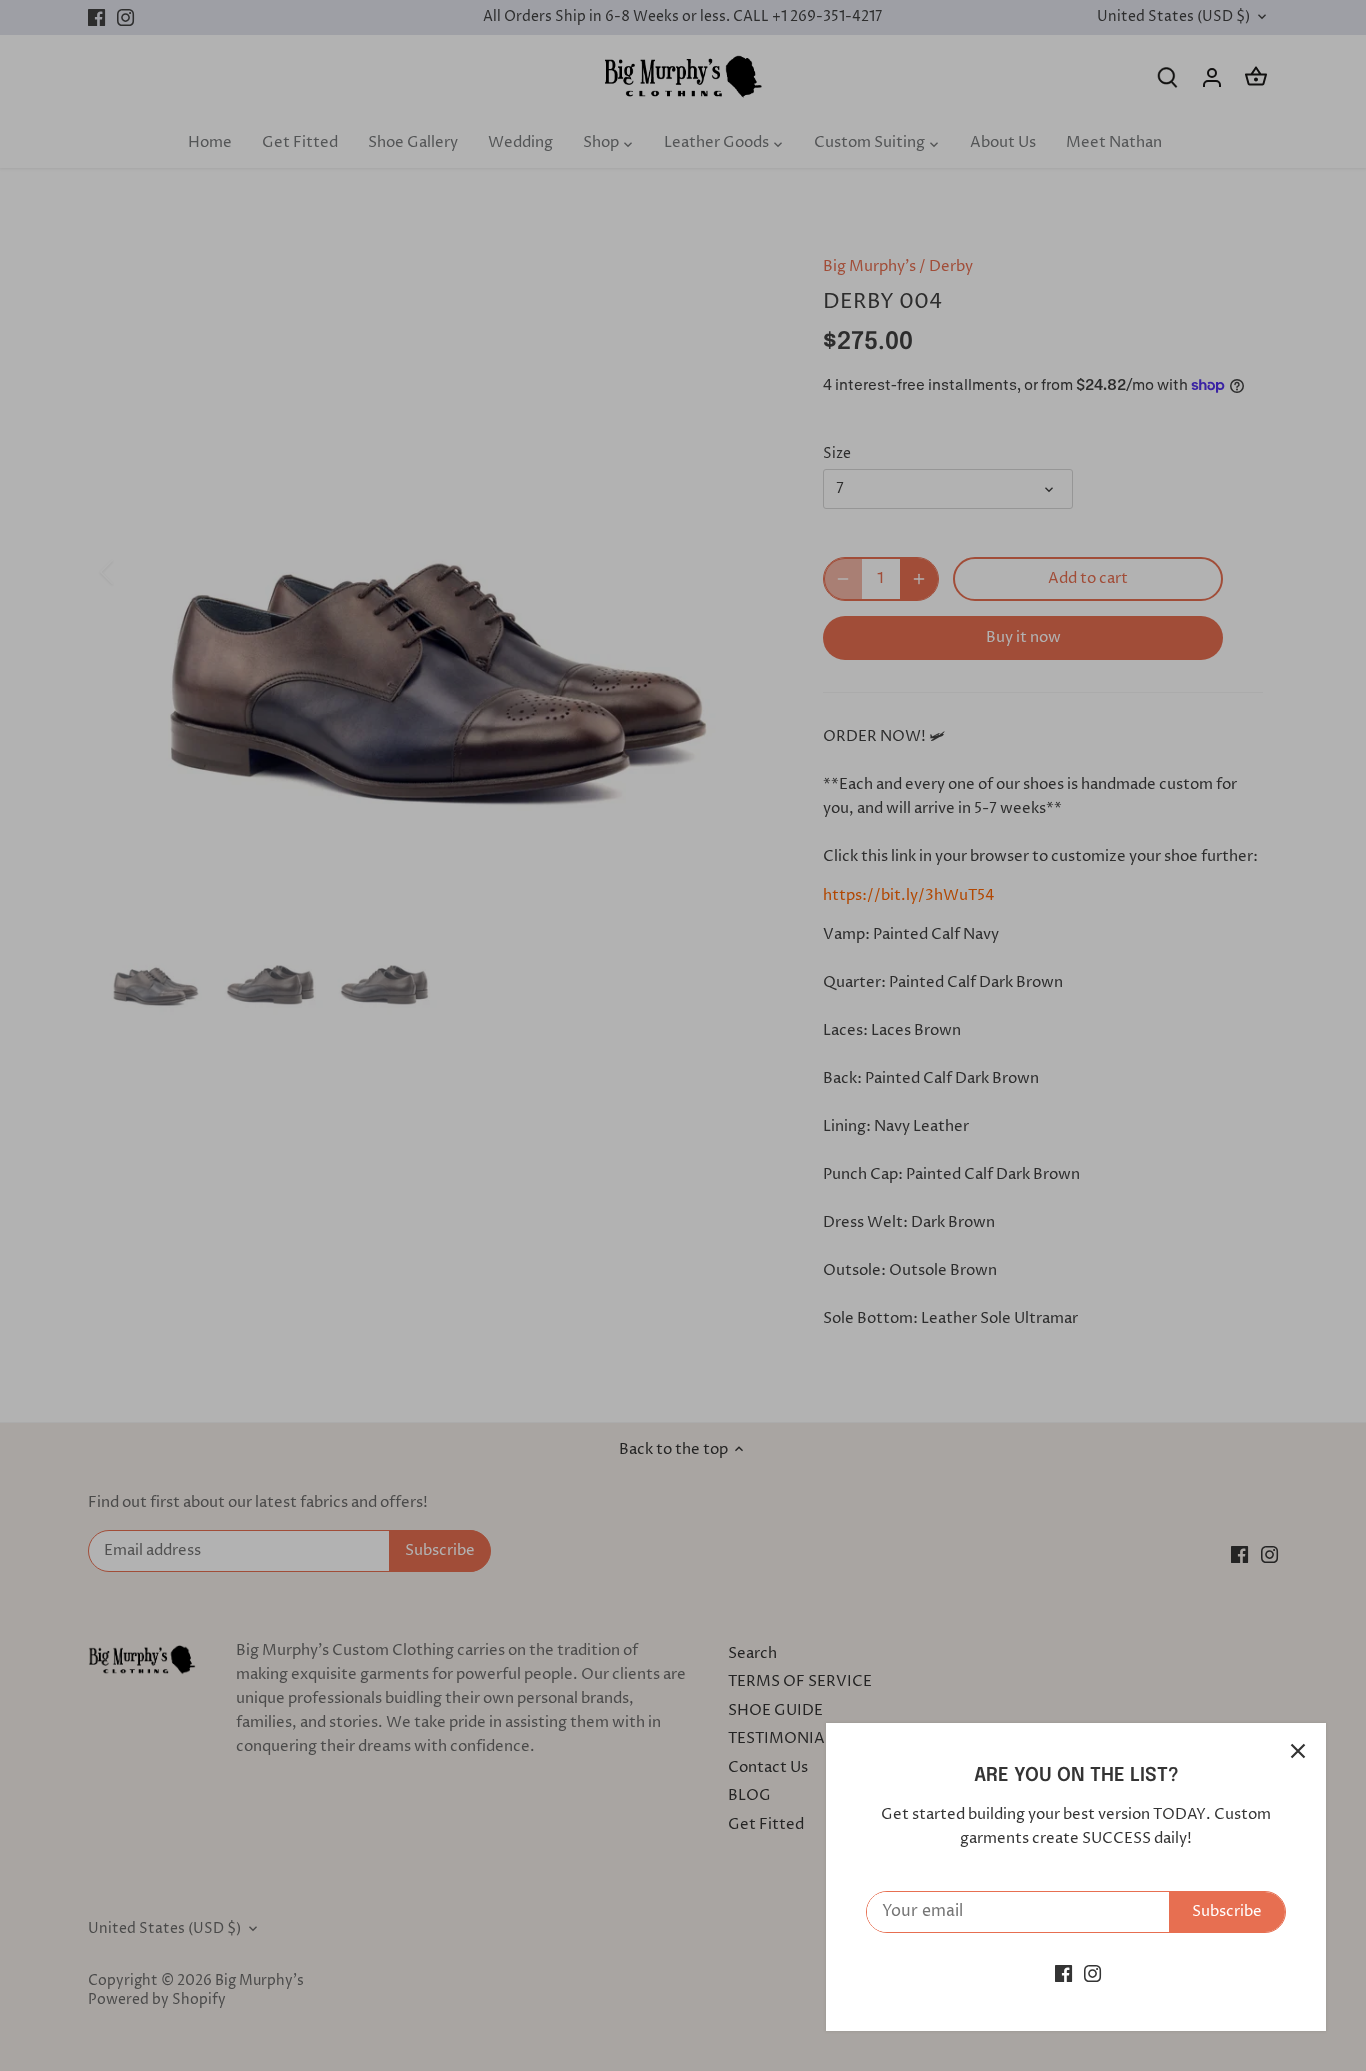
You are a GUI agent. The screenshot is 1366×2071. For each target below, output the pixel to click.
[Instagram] (1092, 1973)
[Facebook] (1063, 1973)
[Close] (1298, 1751)
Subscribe (1227, 1911)
